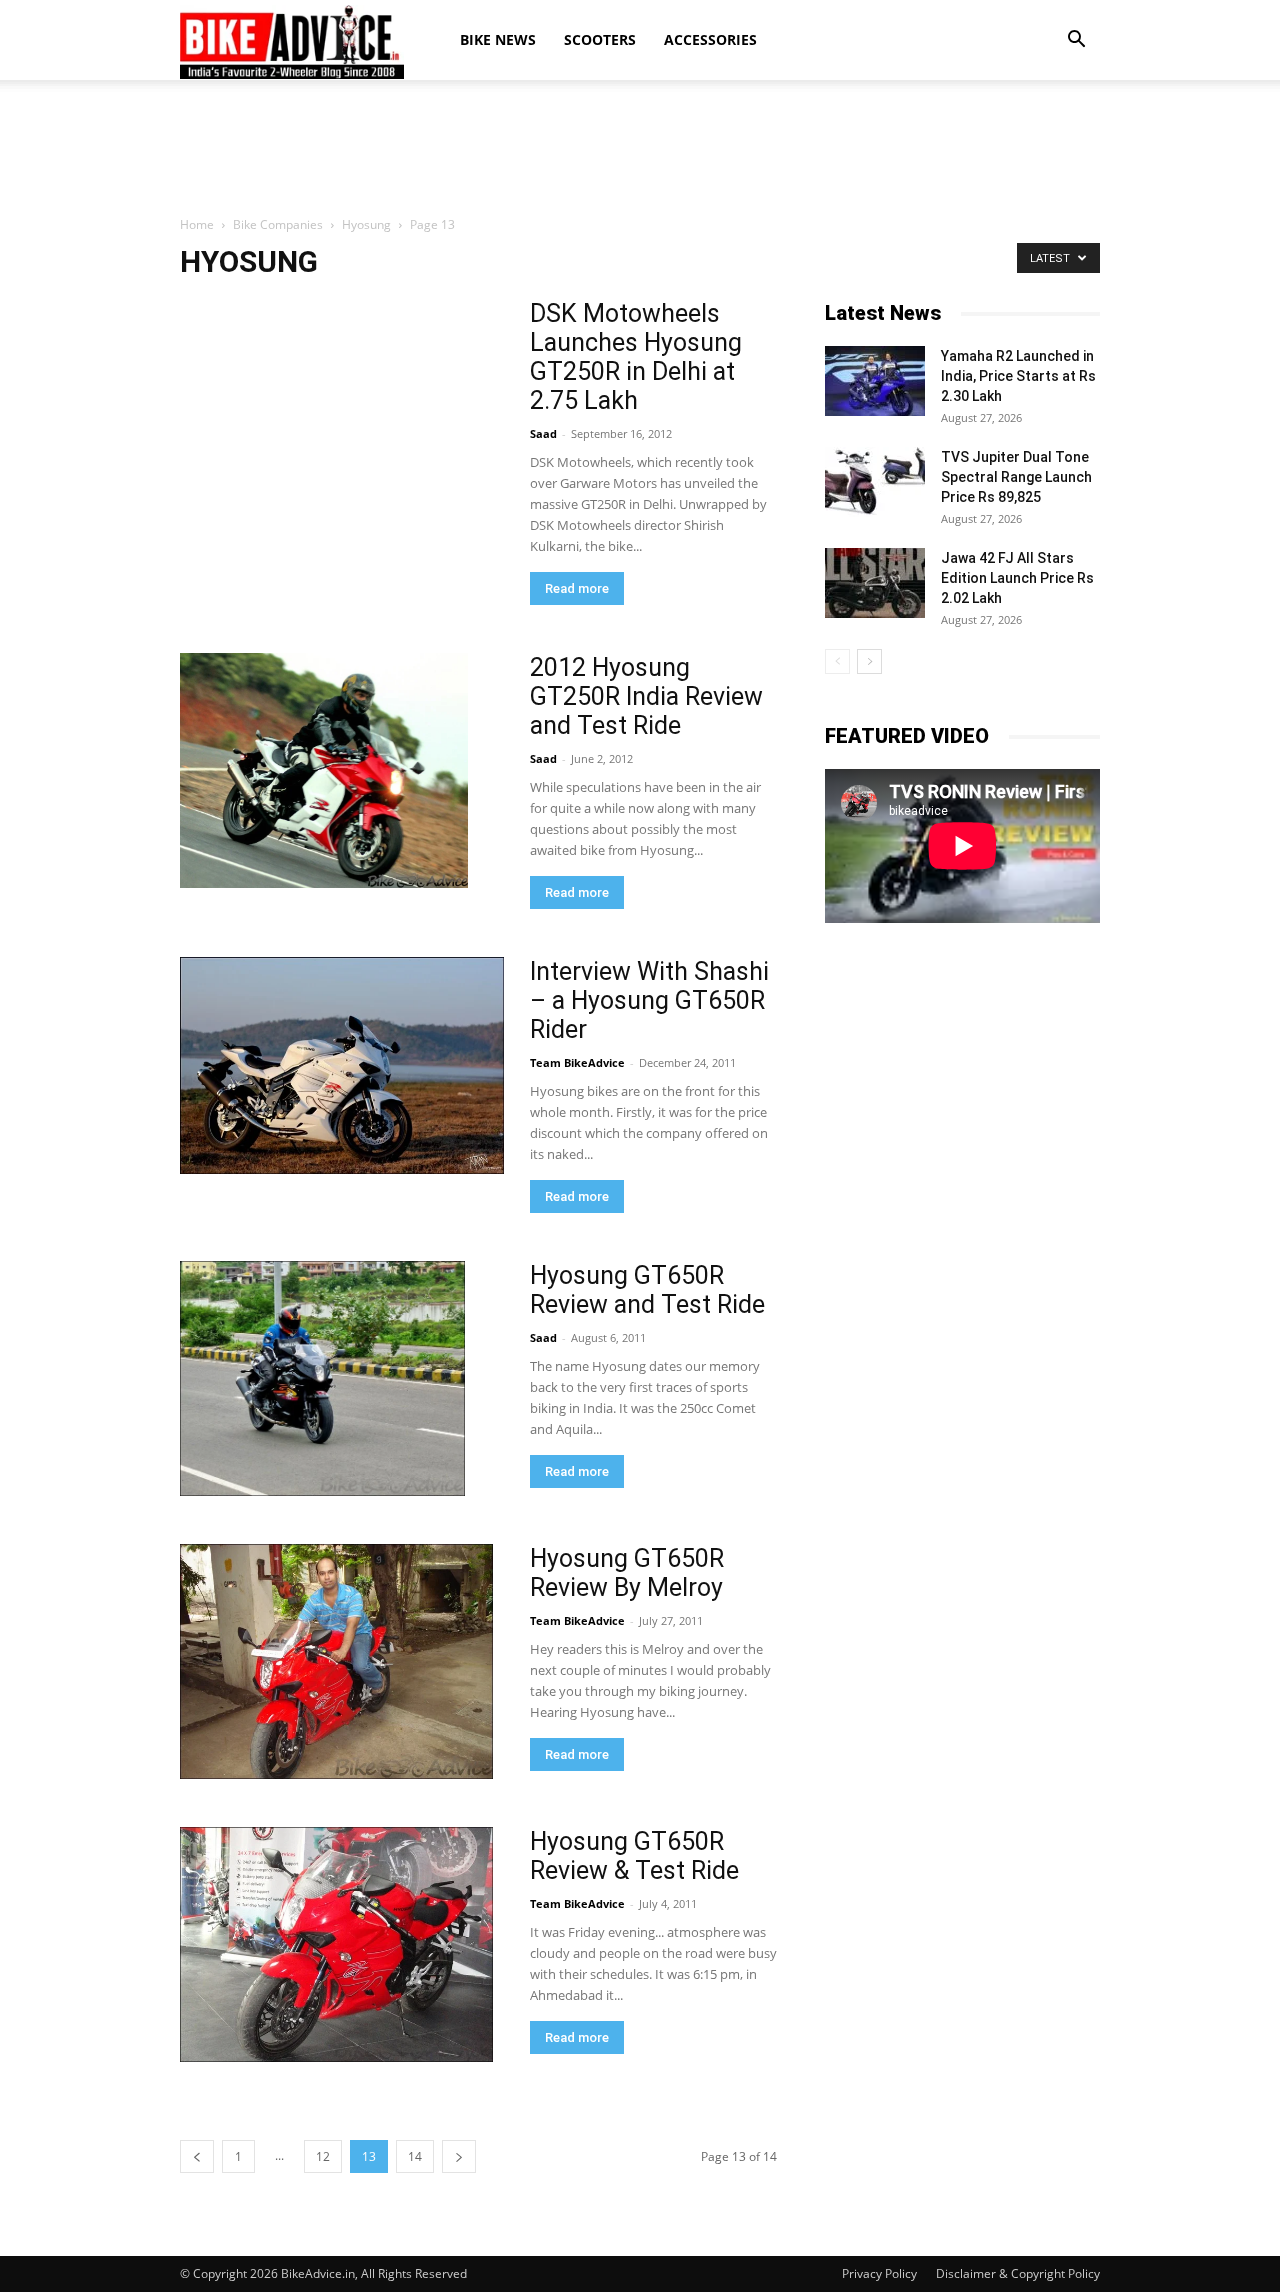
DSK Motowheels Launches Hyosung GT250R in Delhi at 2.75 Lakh (636, 357)
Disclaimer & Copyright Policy (1018, 2273)
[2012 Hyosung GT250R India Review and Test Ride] (324, 770)
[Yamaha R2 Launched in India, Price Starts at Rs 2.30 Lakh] (875, 381)
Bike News (498, 39)
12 (323, 2156)
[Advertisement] (640, 149)
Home (197, 224)
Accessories (710, 39)
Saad (543, 433)
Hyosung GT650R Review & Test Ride (634, 1856)
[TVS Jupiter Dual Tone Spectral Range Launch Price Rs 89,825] (875, 482)
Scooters (600, 39)
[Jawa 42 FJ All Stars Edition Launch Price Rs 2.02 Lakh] (875, 583)
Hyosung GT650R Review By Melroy (627, 1573)
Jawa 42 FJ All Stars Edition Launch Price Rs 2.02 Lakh (1017, 578)
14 (415, 2156)
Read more (577, 588)
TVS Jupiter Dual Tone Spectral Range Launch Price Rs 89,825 (1016, 477)
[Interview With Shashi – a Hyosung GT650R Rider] (342, 1065)
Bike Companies (278, 224)
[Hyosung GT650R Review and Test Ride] (322, 1378)
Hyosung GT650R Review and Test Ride (647, 1290)
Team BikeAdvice (577, 1062)
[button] (1076, 40)
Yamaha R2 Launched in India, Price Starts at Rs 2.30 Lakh (1018, 376)
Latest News (883, 313)
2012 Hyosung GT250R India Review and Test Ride (646, 696)
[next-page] (459, 2156)
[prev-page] (197, 2156)
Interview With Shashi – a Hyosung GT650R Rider (649, 1000)
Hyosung (366, 224)
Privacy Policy (879, 2273)
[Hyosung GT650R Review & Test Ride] (336, 1944)
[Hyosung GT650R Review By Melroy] (336, 1661)
